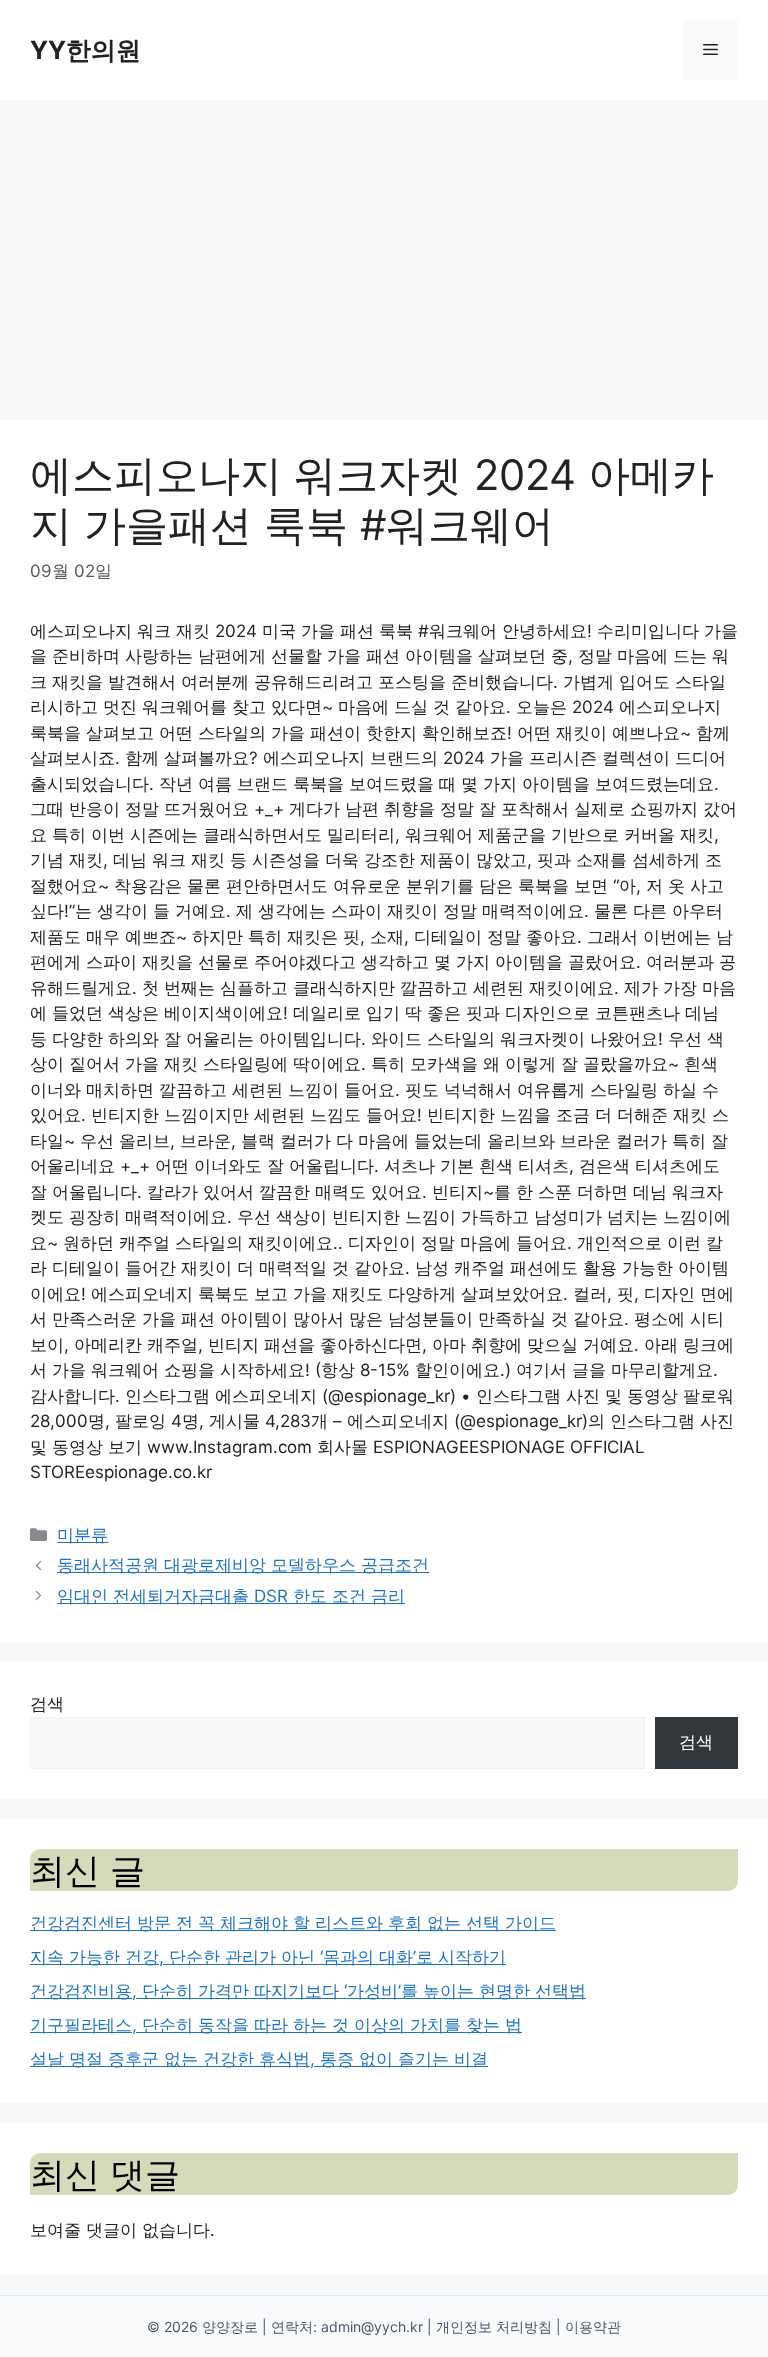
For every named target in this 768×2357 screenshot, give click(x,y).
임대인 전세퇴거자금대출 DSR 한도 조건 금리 (231, 1596)
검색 (47, 1704)
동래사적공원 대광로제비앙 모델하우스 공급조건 (243, 1565)
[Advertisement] (384, 250)
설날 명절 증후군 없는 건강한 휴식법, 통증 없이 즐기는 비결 (259, 2059)
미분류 (82, 1535)
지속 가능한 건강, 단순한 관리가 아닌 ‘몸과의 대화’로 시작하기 (268, 1957)
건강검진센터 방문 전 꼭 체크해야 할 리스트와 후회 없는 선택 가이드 (293, 1923)
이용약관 (593, 2326)
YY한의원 (85, 50)
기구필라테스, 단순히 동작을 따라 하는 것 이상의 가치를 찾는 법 (276, 2025)
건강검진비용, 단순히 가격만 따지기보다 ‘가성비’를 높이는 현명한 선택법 (308, 1991)
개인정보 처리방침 (494, 2326)
